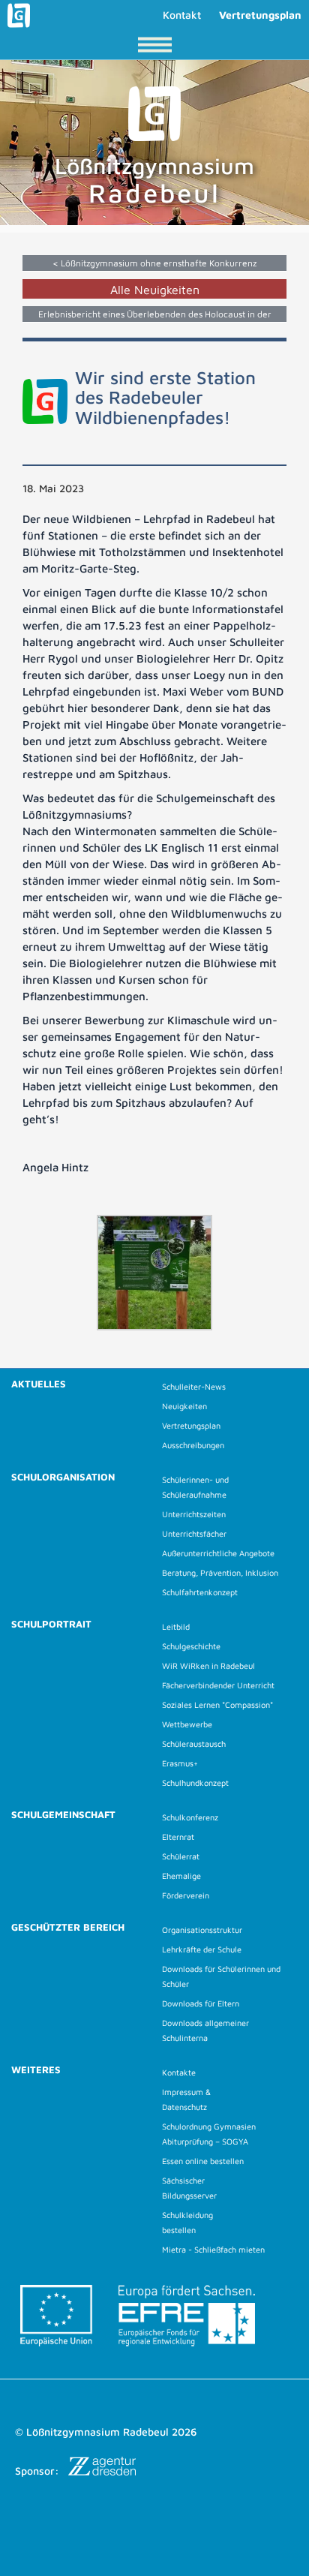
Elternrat (178, 1837)
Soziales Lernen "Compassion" (217, 1704)
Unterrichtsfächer (194, 1533)
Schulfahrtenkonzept (200, 1592)
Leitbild (176, 1626)
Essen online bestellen (203, 2161)
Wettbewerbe (187, 1724)
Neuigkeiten (184, 1406)
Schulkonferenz (190, 1817)
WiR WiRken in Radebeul (208, 1665)
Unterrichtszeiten (194, 1514)
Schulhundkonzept (195, 1782)
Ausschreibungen (193, 1445)
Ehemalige (181, 1876)
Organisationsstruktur (202, 1930)
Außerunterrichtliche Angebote (218, 1553)
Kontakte (179, 2072)
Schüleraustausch (194, 1743)
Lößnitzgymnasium (154, 180)
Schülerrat (181, 1856)
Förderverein (186, 1895)
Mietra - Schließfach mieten (213, 2249)
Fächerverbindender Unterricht (218, 1685)
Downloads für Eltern (201, 2003)
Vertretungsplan (260, 15)
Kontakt (182, 15)
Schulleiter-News (194, 1386)
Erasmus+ (180, 1763)
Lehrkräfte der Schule (202, 1949)
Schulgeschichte (191, 1646)
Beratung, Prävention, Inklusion (220, 1572)
